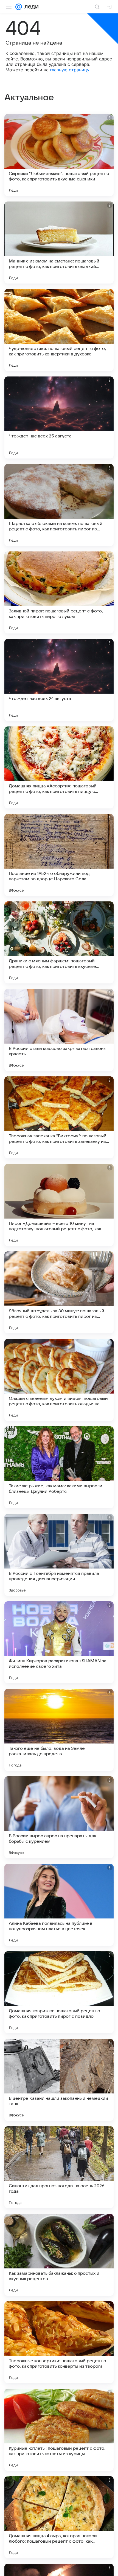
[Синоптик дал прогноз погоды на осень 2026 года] (59, 2167)
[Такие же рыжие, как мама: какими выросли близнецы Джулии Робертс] (59, 1467)
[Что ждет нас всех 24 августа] (59, 680)
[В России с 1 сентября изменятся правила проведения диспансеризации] (59, 1555)
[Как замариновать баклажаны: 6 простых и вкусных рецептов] (59, 2255)
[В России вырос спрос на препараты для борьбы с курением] (59, 1817)
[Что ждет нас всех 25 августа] (59, 417)
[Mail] (19, 7)
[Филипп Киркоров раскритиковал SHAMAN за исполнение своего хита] (59, 1642)
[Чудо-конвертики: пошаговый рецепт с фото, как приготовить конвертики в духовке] (59, 330)
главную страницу (70, 70)
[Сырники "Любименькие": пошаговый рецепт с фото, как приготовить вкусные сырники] (59, 155)
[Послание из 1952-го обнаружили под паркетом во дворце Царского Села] (59, 855)
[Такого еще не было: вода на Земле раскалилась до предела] (59, 1730)
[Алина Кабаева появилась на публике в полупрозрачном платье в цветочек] (59, 1905)
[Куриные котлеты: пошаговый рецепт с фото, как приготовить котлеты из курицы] (59, 2430)
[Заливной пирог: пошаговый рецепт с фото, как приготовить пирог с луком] (59, 592)
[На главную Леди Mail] (30, 7)
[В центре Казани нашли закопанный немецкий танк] (59, 2080)
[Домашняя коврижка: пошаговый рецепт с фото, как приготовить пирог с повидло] (59, 1992)
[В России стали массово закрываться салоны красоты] (59, 1030)
